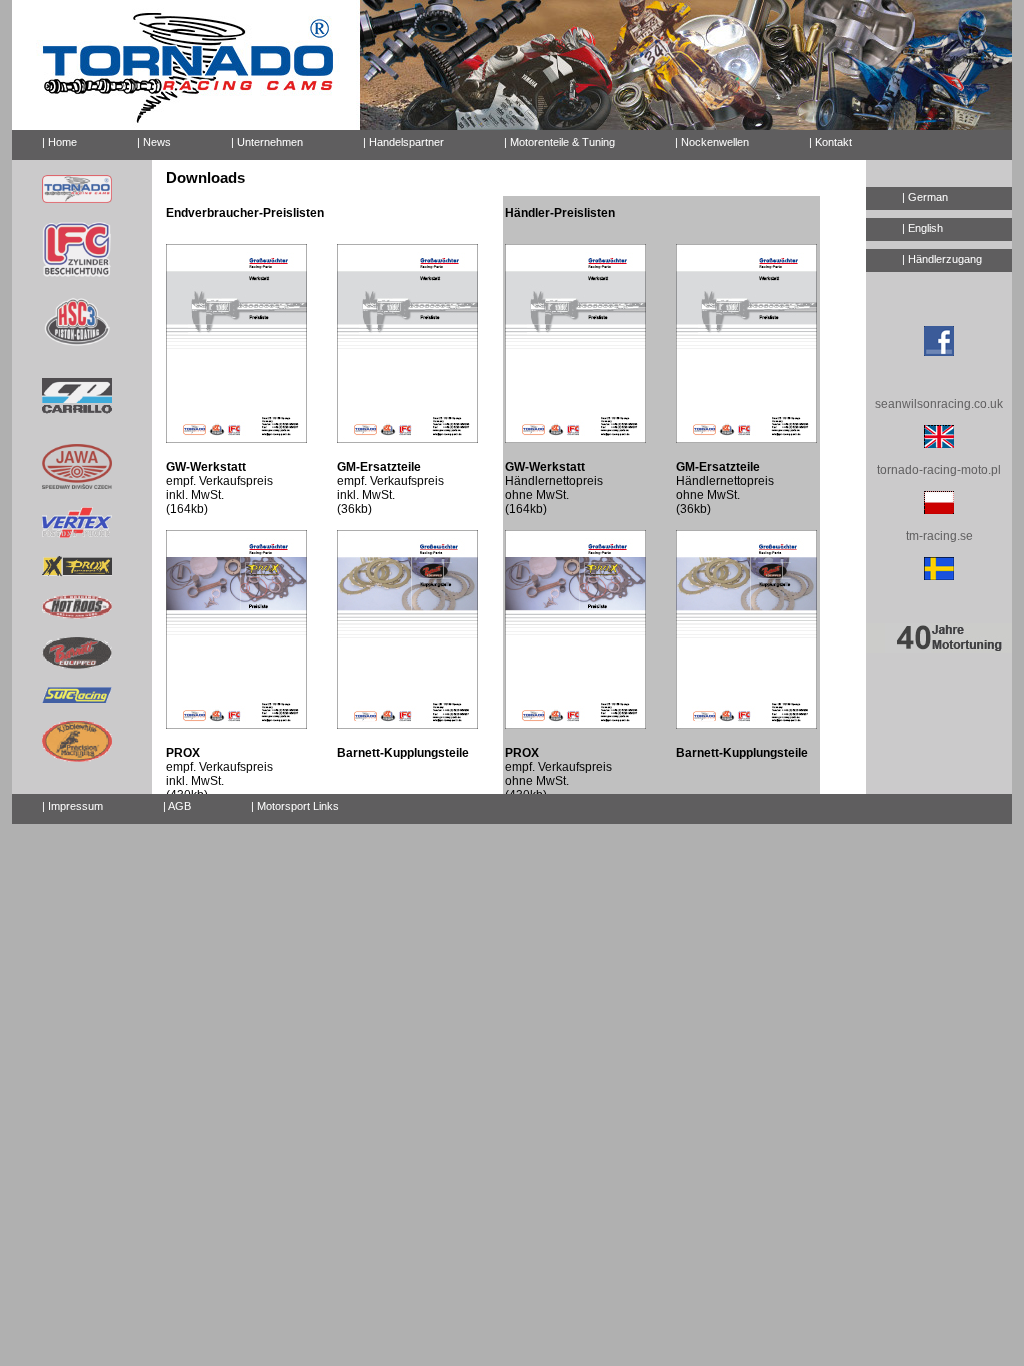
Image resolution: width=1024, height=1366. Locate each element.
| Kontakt (830, 142)
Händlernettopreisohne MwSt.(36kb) (725, 488)
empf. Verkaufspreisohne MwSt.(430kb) (558, 774)
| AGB (177, 806)
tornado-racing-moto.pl (939, 470)
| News (154, 142)
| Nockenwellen (712, 142)
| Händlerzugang (942, 259)
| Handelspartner (403, 142)
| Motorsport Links (295, 806)
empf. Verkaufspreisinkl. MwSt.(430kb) (219, 774)
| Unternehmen (267, 142)
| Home (59, 142)
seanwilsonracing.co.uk (939, 404)
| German (925, 197)
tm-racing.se (939, 536)
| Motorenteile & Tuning (559, 142)
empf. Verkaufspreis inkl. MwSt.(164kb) (219, 488)
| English (922, 228)
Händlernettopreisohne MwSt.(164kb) (554, 488)
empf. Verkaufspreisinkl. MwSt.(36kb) (390, 488)
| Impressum (72, 806)
